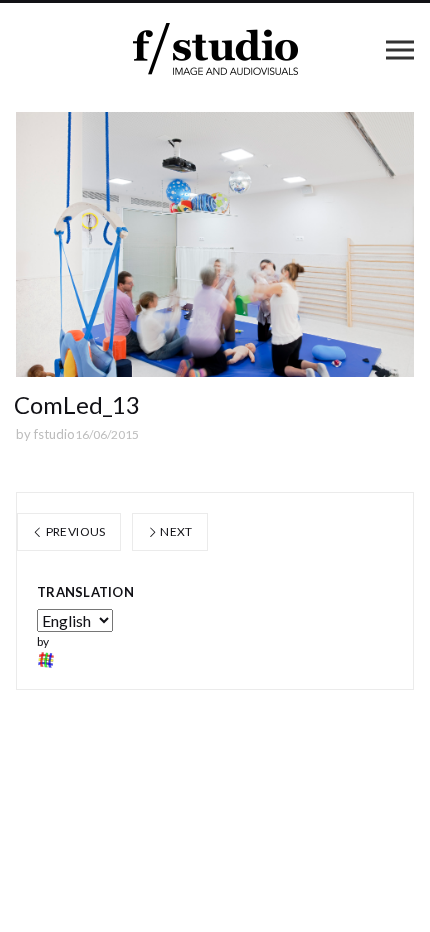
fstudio (54, 434)
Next (175, 531)
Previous (74, 531)
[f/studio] (215, 49)
